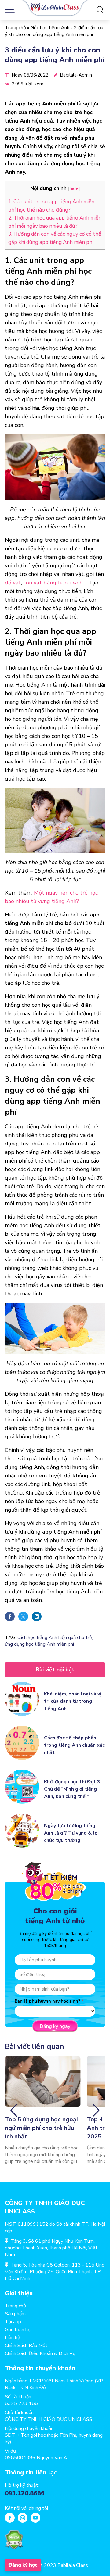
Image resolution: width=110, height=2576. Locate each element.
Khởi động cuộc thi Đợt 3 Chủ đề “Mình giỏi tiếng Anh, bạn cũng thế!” (72, 1789)
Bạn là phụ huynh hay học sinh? (48, 2001)
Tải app (13, 2322)
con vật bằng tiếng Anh (53, 583)
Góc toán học (19, 2330)
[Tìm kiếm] (100, 10)
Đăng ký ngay (55, 2026)
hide (74, 188)
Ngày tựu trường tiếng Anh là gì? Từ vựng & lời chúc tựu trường (71, 1833)
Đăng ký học (23, 2565)
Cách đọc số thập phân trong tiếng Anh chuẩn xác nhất (74, 1745)
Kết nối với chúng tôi (26, 2508)
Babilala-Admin (76, 75)
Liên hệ (13, 2338)
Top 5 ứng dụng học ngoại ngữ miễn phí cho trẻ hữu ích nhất (41, 2128)
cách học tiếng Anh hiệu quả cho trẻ (55, 1638)
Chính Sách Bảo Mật (26, 2346)
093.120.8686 (25, 2493)
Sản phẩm (15, 2314)
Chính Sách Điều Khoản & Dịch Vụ (40, 2353)
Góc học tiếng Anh (50, 28)
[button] (14, 2110)
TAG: (11, 1638)
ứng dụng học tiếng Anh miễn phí (39, 1644)
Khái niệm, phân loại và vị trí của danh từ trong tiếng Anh (73, 1701)
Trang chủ (15, 28)
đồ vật (13, 583)
